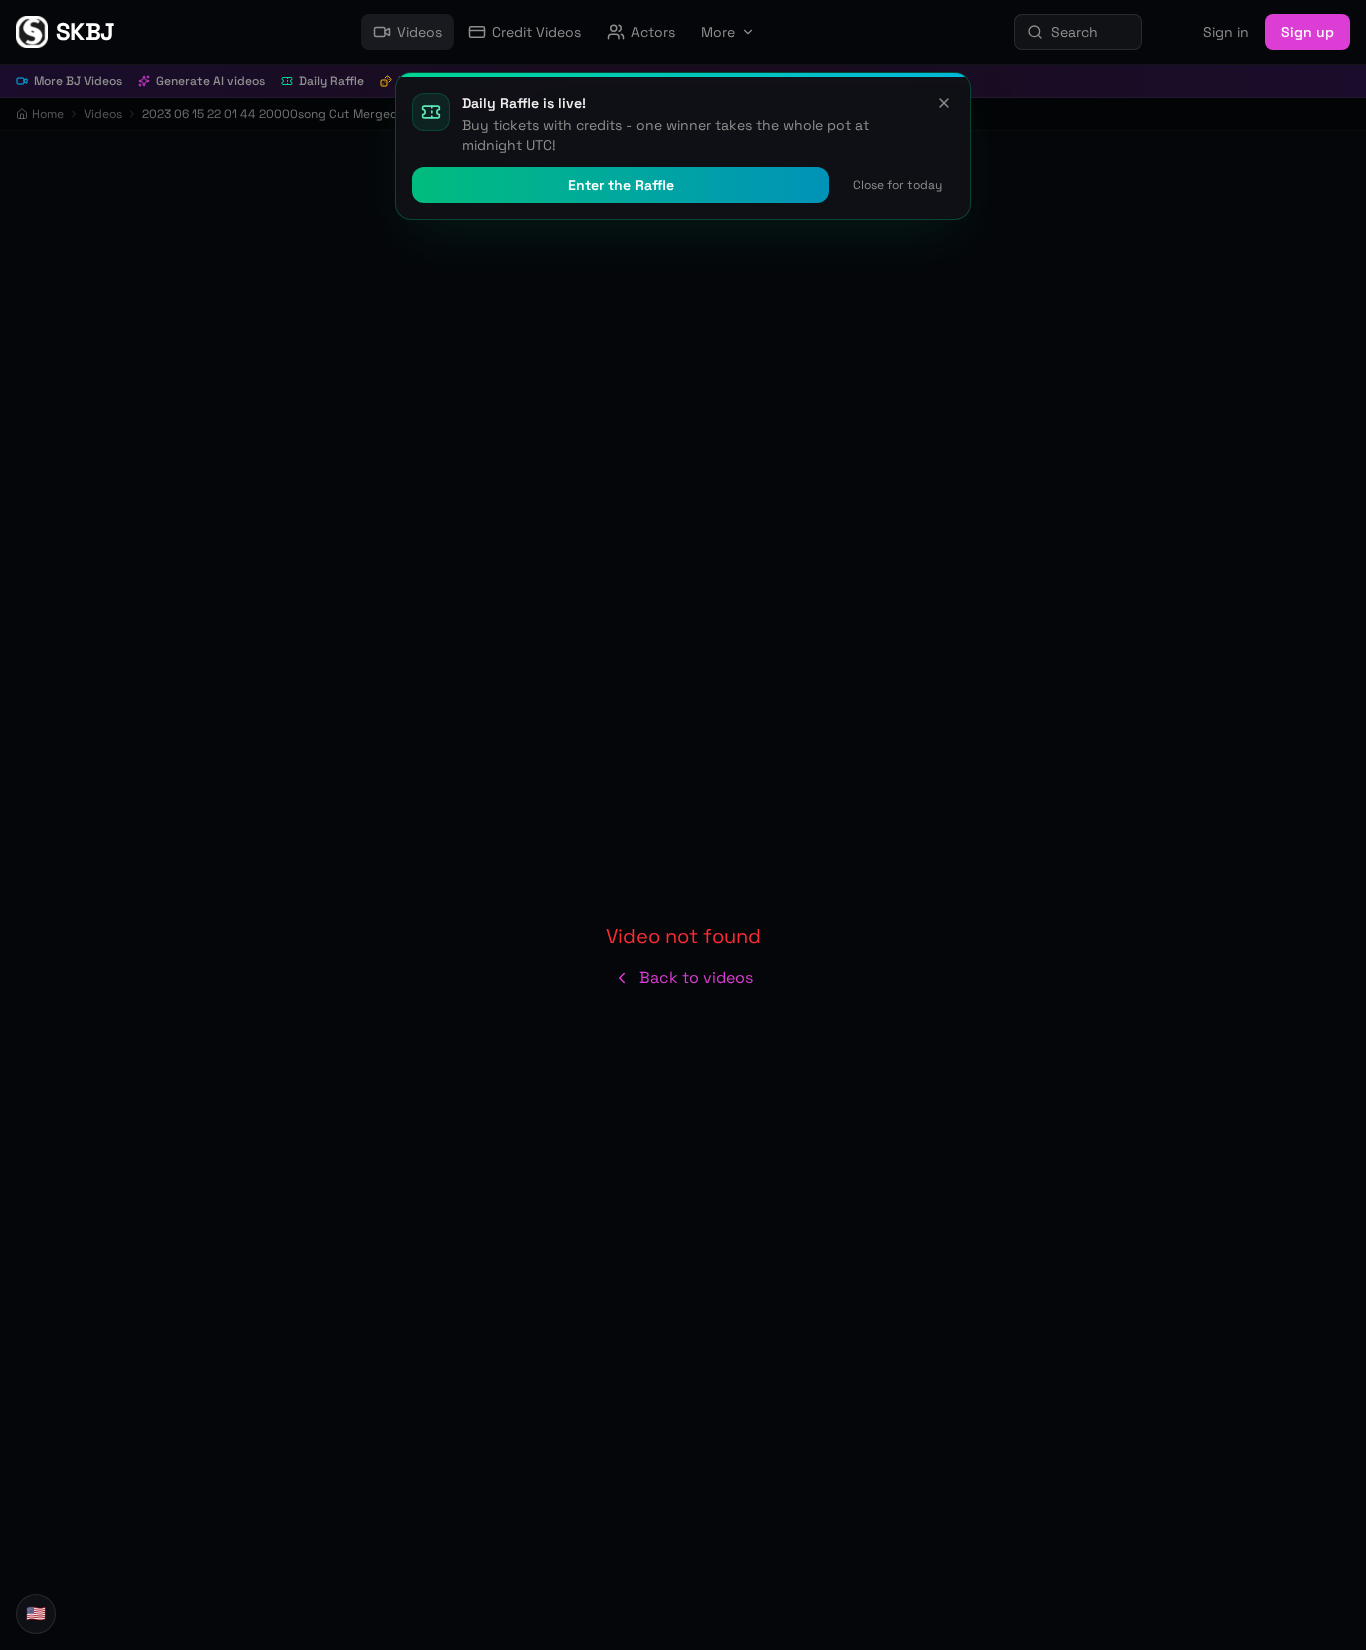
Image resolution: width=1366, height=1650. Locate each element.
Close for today (897, 185)
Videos (419, 32)
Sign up (1307, 32)
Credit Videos (536, 32)
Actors (653, 32)
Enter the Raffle (621, 185)
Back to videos (696, 977)
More (718, 32)
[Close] (944, 103)
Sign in (1226, 32)
